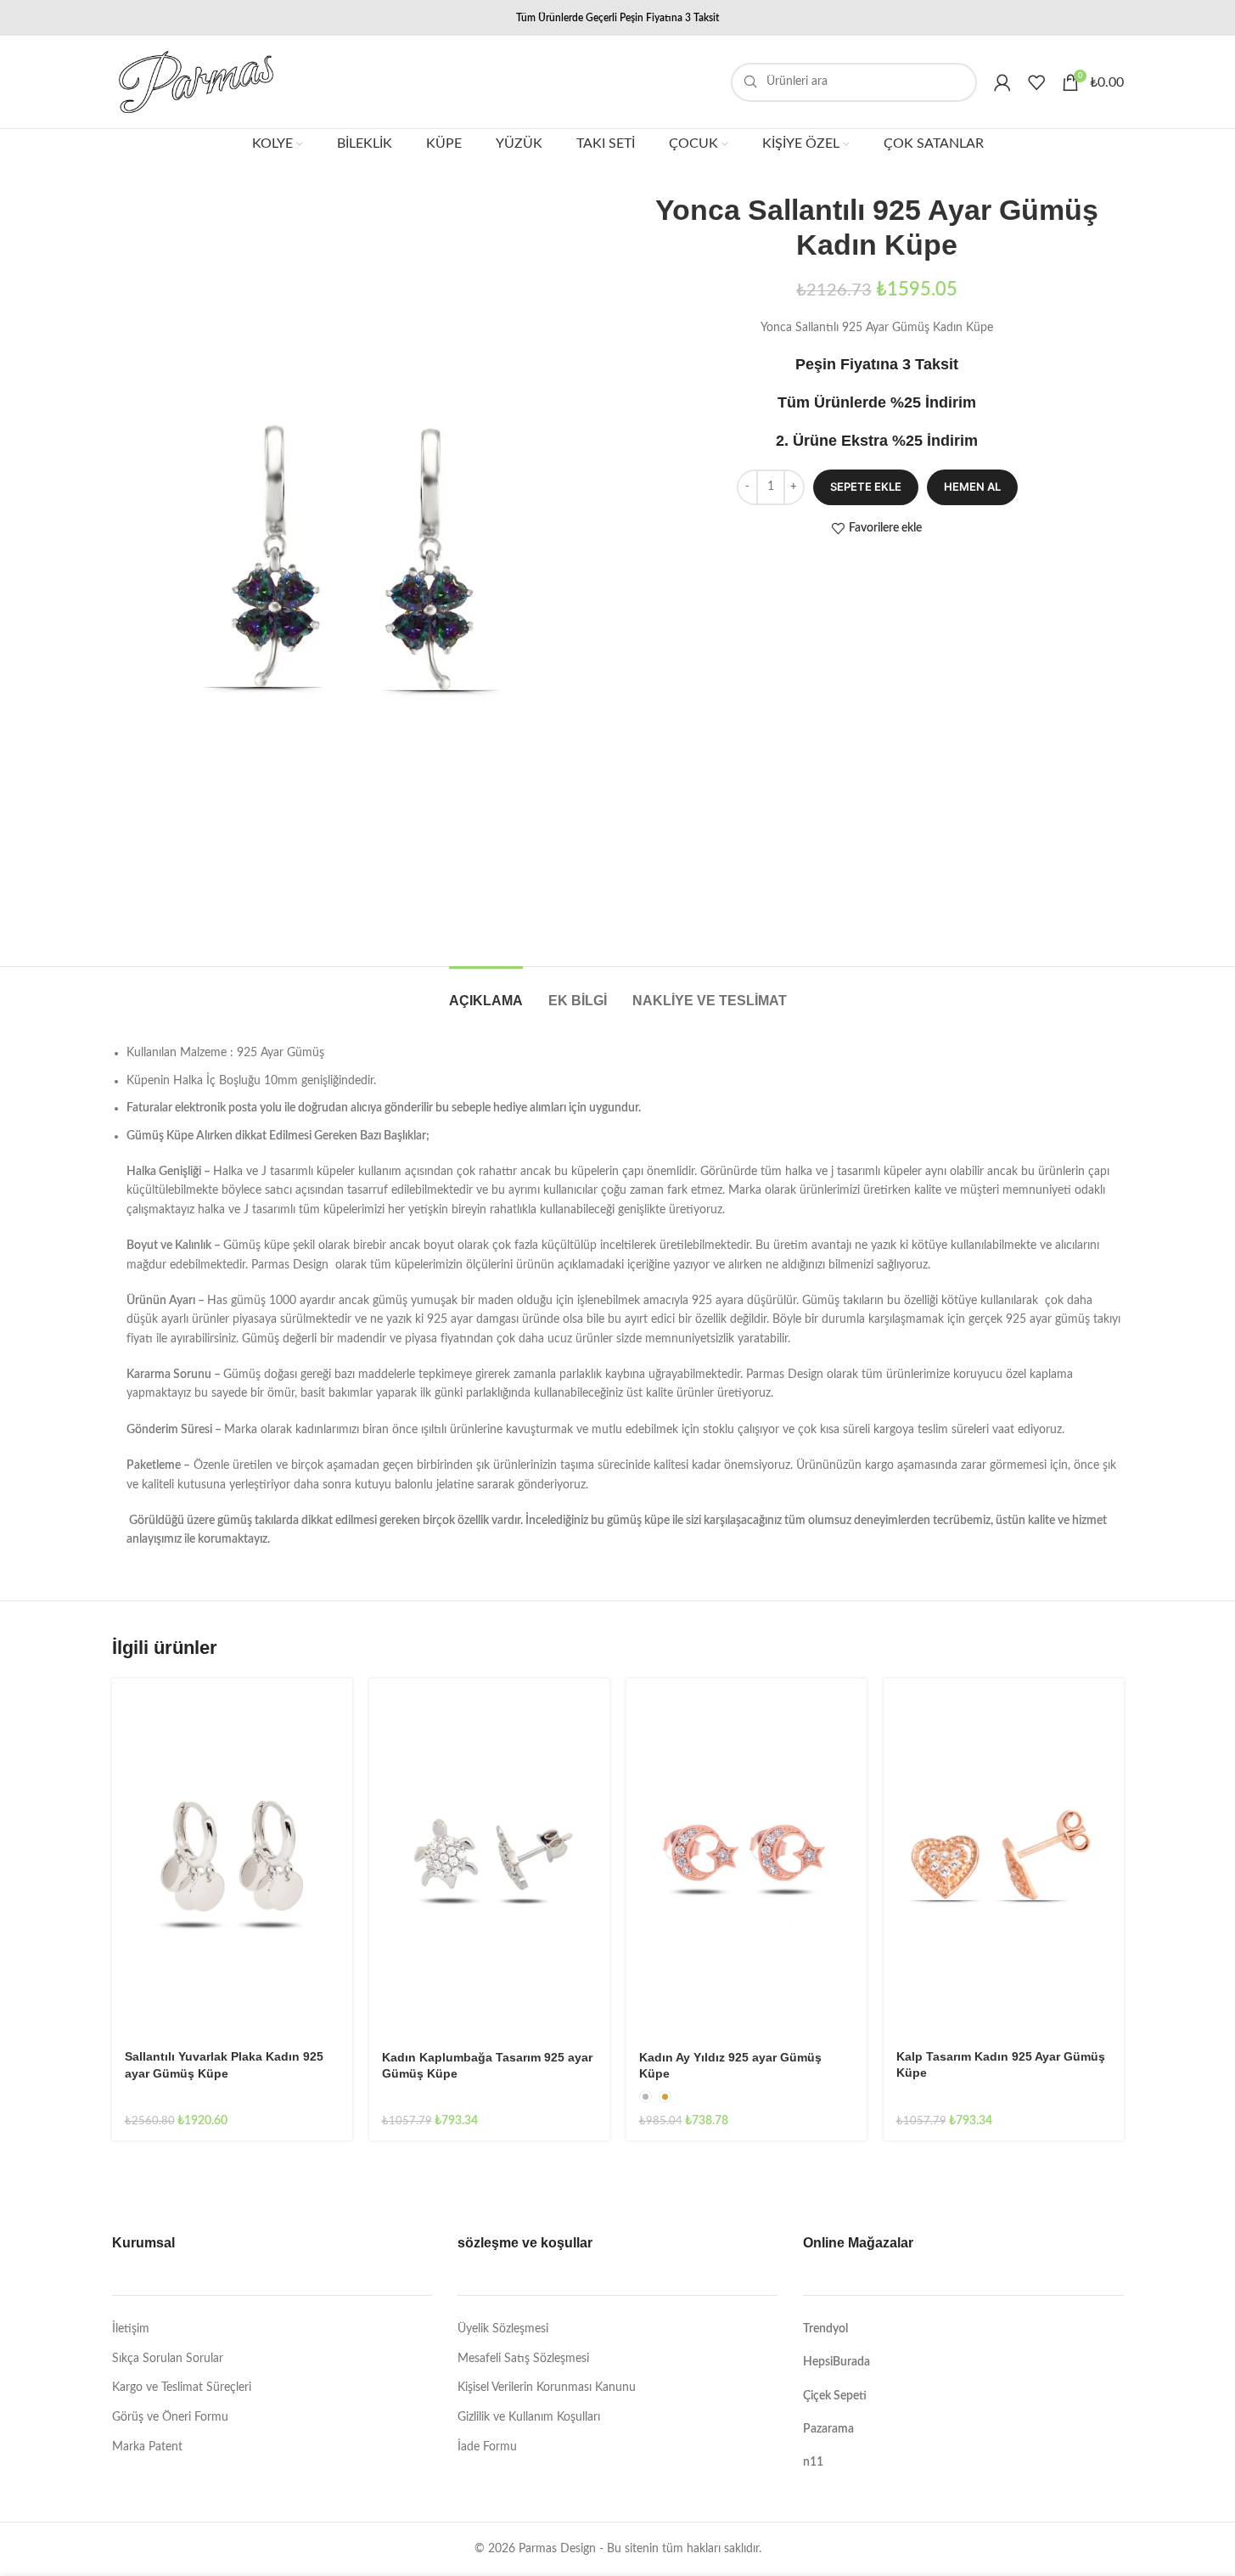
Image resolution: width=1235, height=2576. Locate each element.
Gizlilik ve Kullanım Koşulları (529, 2417)
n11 (813, 2462)
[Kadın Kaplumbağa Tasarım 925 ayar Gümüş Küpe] (489, 1859)
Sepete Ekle (866, 487)
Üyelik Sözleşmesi (503, 2329)
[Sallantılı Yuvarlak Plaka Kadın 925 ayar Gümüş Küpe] (232, 1859)
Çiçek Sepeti (835, 2396)
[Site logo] (196, 82)
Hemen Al (972, 487)
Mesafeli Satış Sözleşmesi (523, 2359)
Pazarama (828, 2429)
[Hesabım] (1002, 82)
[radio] (646, 2097)
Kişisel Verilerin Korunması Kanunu (547, 2388)
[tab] (486, 992)
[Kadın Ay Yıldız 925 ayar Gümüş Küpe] (747, 1859)
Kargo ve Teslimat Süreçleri (182, 2388)
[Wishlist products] (1036, 82)
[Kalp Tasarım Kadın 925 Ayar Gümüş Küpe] (1004, 1859)
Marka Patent (147, 2447)
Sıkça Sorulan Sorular (168, 2359)
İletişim (131, 2329)
